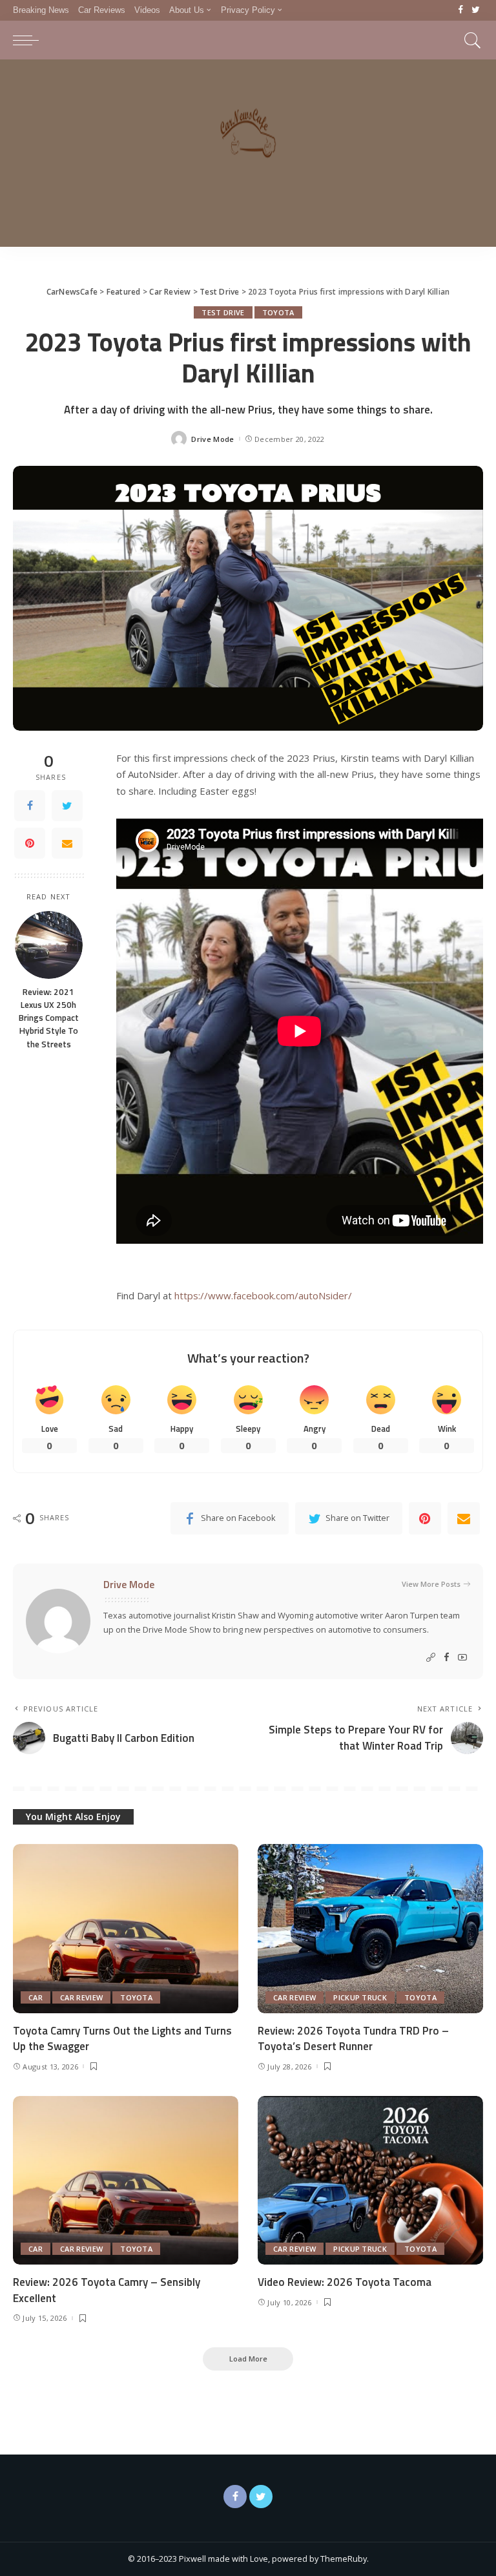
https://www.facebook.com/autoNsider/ (263, 1295)
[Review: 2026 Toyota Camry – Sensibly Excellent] (126, 2181)
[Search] (470, 40)
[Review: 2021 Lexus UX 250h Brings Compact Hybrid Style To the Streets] (49, 945)
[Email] (67, 843)
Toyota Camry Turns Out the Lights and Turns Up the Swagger (122, 2039)
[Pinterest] (30, 843)
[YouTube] (462, 1658)
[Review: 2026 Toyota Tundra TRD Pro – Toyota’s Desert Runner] (370, 1929)
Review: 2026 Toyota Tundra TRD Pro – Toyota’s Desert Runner (353, 2039)
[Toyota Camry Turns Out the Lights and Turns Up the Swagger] (126, 1929)
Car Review (81, 1997)
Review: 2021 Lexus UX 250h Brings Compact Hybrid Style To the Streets (49, 1018)
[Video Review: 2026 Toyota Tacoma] (370, 2181)
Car (36, 1997)
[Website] (431, 1658)
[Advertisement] (248, 156)
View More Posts (431, 1584)
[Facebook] (461, 10)
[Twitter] (476, 10)
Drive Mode (212, 439)
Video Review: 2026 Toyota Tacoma (345, 2282)
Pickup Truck (360, 1997)
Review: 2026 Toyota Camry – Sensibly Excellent (107, 2290)
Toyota (278, 312)
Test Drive (223, 312)
